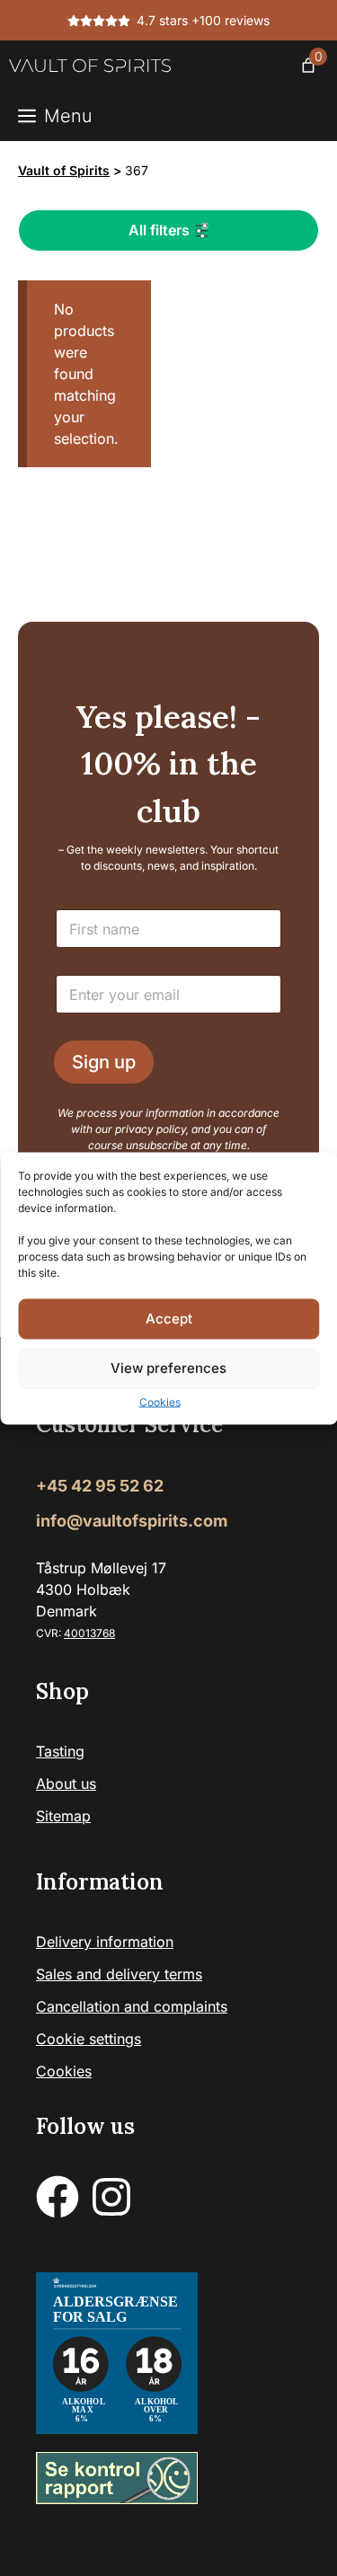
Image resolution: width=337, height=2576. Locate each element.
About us (66, 1784)
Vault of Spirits (64, 170)
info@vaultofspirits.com (132, 1521)
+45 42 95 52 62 (100, 1486)
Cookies (160, 1401)
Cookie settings (89, 2039)
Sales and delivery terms (119, 1974)
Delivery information (105, 1942)
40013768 (89, 1633)
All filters (159, 230)
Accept (169, 1319)
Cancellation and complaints (132, 2006)
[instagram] (111, 2197)
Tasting (60, 1751)
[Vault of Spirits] (90, 66)
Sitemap (63, 1816)
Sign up (104, 1062)
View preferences (168, 1368)
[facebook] (58, 2197)
